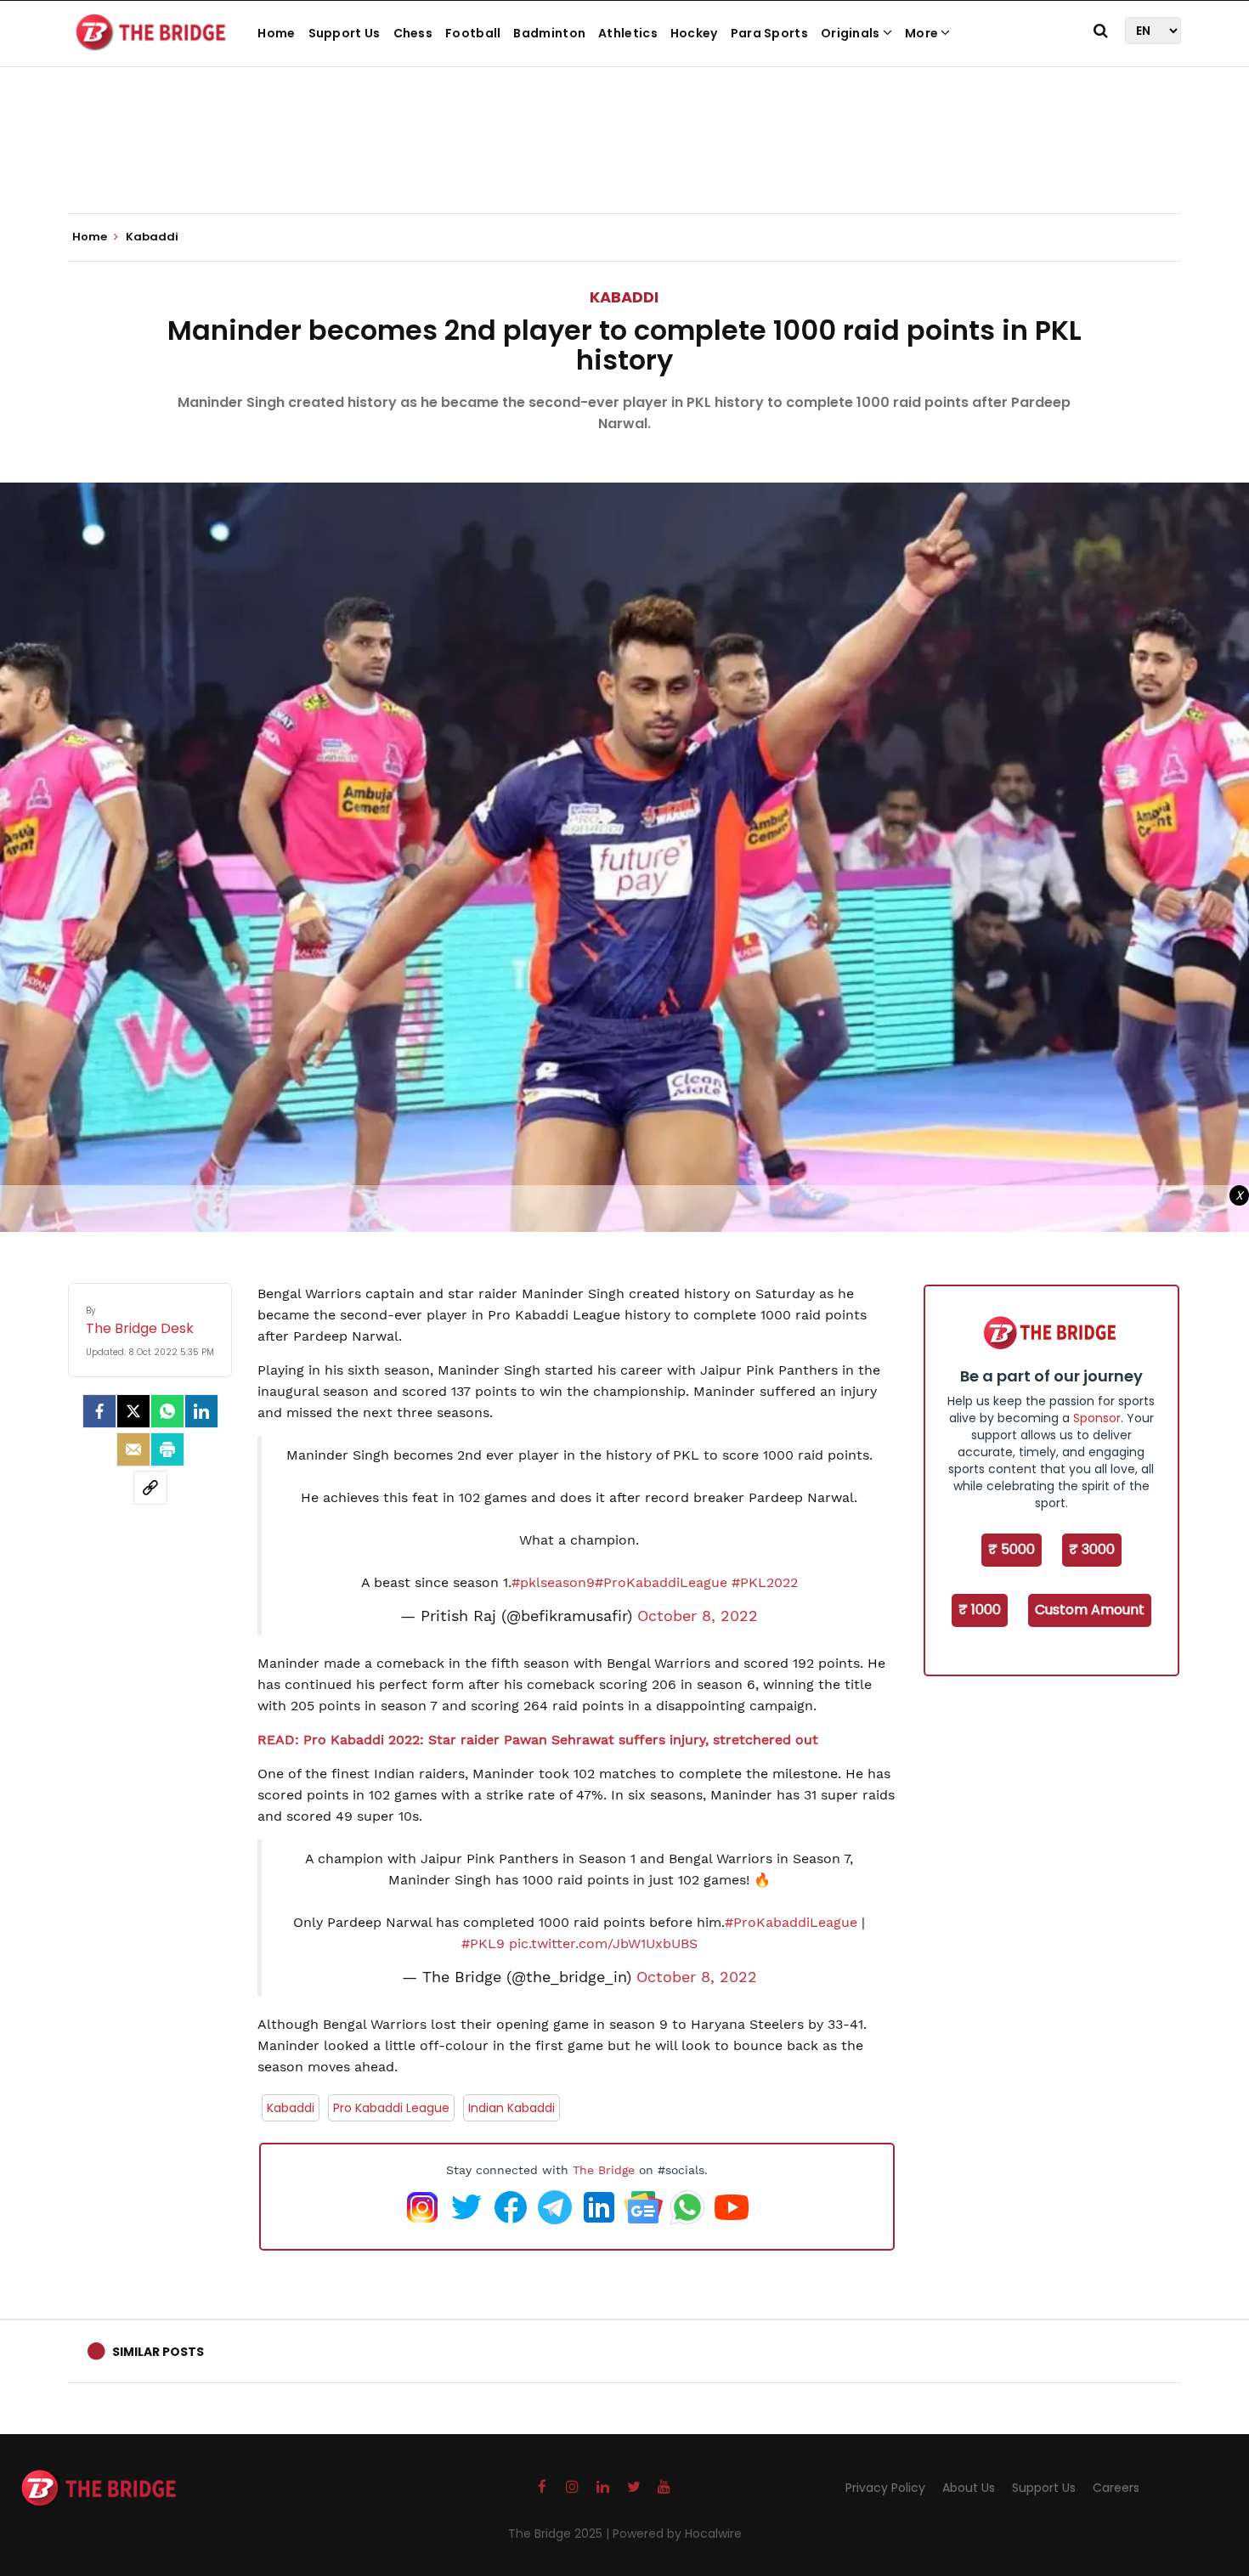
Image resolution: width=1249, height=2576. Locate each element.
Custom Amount (1090, 1610)
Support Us (345, 33)
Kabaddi (624, 297)
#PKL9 (483, 1943)
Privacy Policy (885, 2488)
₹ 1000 (980, 1610)
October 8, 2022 (698, 1616)
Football (473, 33)
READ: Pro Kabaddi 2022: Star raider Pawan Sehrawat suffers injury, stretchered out (538, 1740)
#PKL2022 (765, 1582)
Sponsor (1097, 1418)
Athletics (628, 33)
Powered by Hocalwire (677, 2534)
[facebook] (99, 1411)
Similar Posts (158, 2352)
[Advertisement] (624, 161)
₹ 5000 (1012, 1549)
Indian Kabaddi (511, 2108)
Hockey (694, 33)
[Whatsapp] (167, 1411)
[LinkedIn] (201, 1411)
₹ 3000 (1092, 1549)
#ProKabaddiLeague (661, 1582)
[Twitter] (133, 1411)
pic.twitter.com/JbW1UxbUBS (603, 1943)
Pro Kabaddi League (391, 2108)
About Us (969, 2488)
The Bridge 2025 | (560, 2534)
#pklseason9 (553, 1582)
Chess (413, 33)
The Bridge (604, 2170)
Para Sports (769, 33)
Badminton (549, 33)
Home (276, 33)
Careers (1116, 2488)
